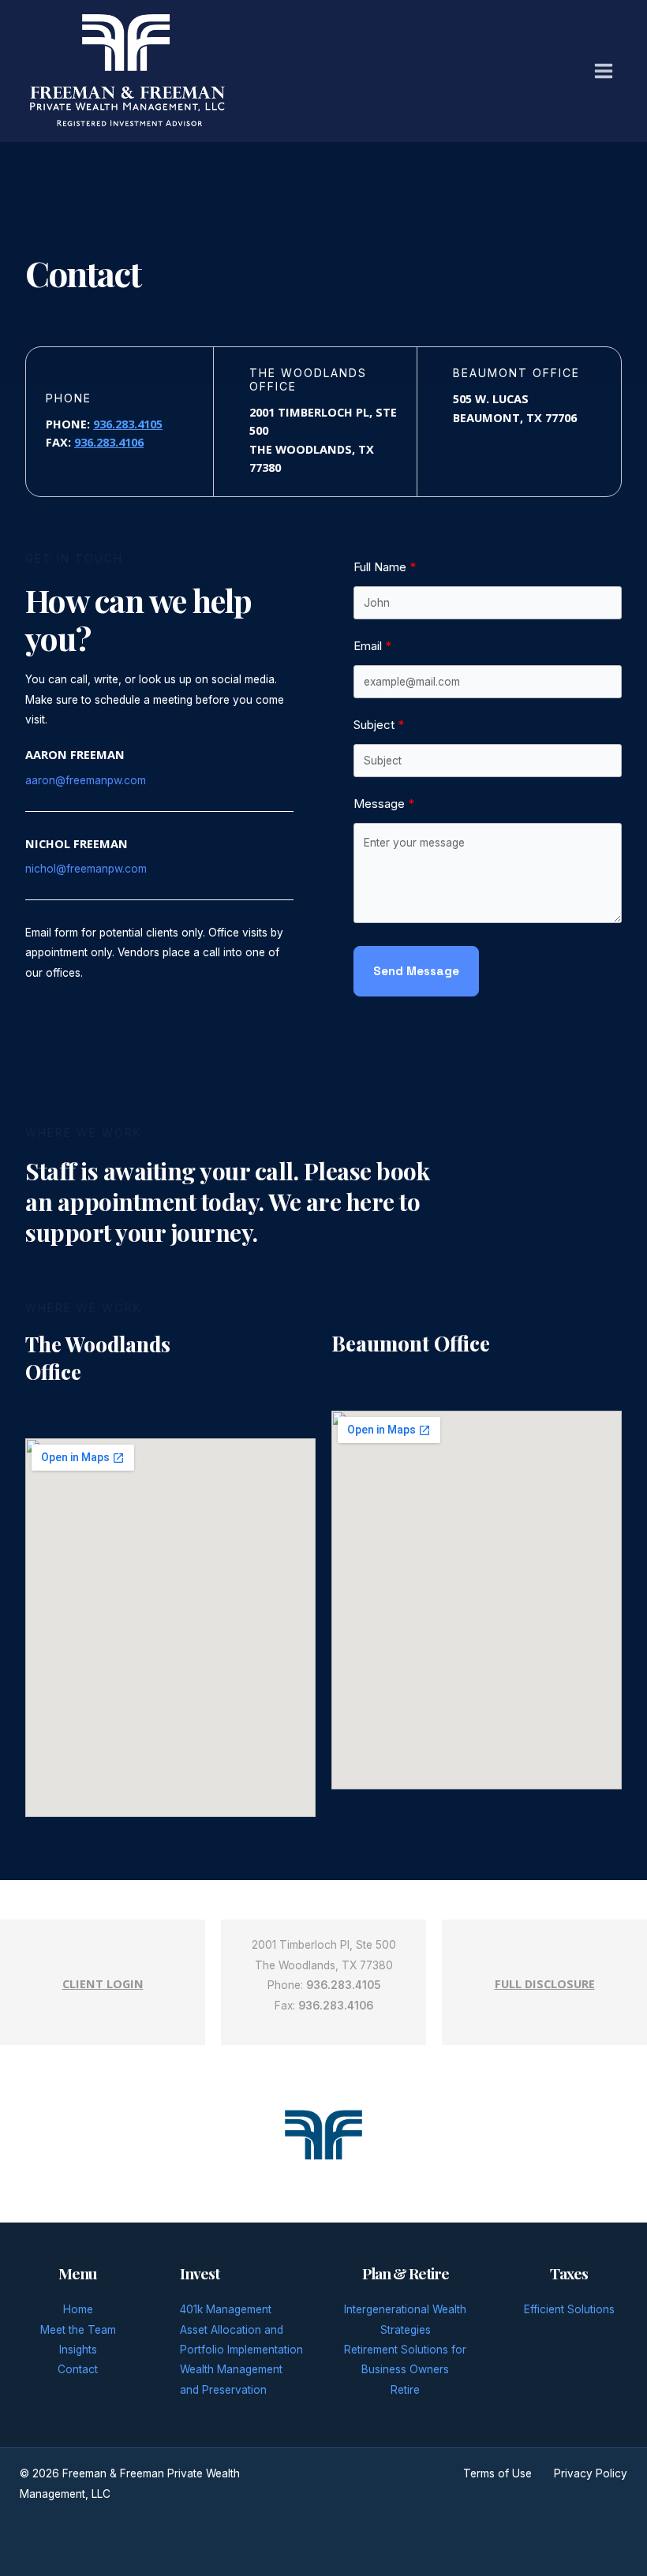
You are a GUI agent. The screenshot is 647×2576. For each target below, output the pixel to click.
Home (78, 2309)
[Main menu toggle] (604, 71)
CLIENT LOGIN (103, 1983)
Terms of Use (497, 2473)
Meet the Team (78, 2330)
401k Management (226, 2309)
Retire (405, 2390)
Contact (78, 2369)
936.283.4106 (109, 442)
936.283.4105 (128, 424)
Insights (78, 2350)
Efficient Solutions (569, 2309)
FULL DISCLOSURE (545, 1983)
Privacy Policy (591, 2473)
